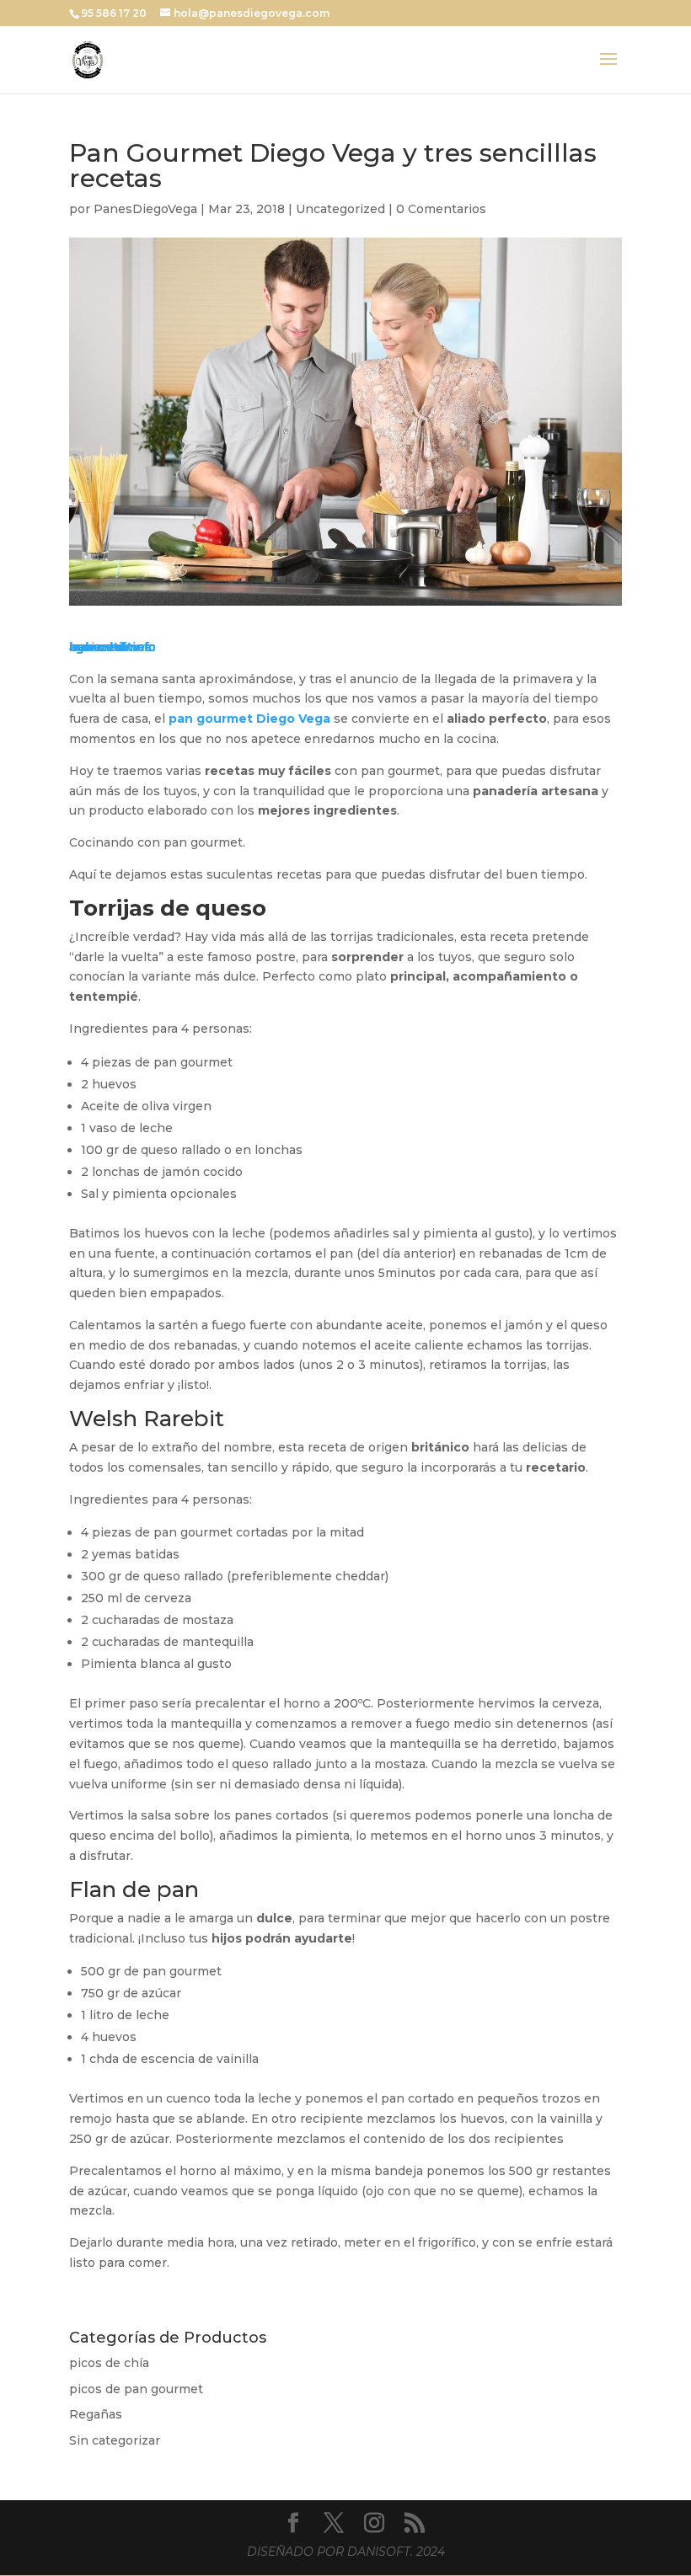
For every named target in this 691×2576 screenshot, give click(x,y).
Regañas (96, 2414)
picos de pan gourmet (136, 2389)
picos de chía (109, 2363)
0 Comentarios (441, 209)
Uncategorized (340, 209)
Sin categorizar (115, 2440)
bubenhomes (110, 647)
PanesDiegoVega (145, 209)
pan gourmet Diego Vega (249, 719)
